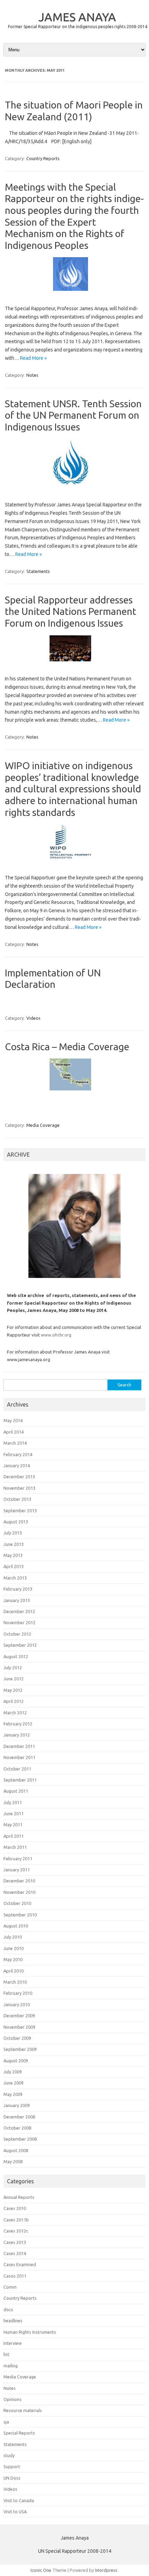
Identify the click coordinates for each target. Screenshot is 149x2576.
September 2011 (20, 1780)
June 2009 (14, 2083)
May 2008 (13, 2161)
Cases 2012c (16, 2231)
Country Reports (43, 158)
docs (8, 2309)
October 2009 (17, 2038)
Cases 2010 (15, 2208)
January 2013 (17, 1600)
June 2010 (14, 1948)
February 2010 (18, 1993)
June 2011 (14, 1813)
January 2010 (17, 2004)
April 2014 (14, 1432)
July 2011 (13, 1802)
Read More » (33, 358)
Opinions (12, 2399)
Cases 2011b (16, 2220)
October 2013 (17, 1499)
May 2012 (13, 1690)
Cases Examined (20, 2264)
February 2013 (18, 1589)
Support (12, 2466)
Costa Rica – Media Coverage (67, 1047)
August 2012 (16, 1656)
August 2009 (16, 2061)
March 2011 (15, 1847)
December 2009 (19, 2016)
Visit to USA (15, 2512)
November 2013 (19, 1488)
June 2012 (14, 1679)
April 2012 (14, 1701)
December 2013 (19, 1477)
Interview (13, 2343)
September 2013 (20, 1511)
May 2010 (13, 1959)
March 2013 (15, 1578)
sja (6, 2422)
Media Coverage (43, 1125)
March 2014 (15, 1443)
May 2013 (13, 1555)
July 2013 (13, 1533)
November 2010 (19, 1892)
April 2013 (14, 1566)
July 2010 (13, 1937)
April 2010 (14, 1971)
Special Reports (19, 2433)
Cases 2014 (15, 2253)
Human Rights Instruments (30, 2332)
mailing (11, 2366)
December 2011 (19, 1746)
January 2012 (17, 1735)
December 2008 (19, 2117)
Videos (33, 1018)
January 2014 (17, 1465)
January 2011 (17, 1870)
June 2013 (14, 1544)
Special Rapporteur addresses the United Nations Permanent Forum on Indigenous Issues (71, 611)
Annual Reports (19, 2197)
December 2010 (19, 1881)
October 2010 (17, 1903)
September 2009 (20, 2049)
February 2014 (18, 1454)
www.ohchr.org (56, 1335)
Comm (10, 2287)
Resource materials (23, 2410)
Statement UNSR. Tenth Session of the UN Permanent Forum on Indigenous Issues (73, 415)
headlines (13, 2321)
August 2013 (16, 1522)
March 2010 (15, 1982)
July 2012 (13, 1668)
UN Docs (12, 2478)
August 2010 (16, 1926)
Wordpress (106, 2570)
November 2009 (19, 2027)
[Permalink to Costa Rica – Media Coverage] (74, 1093)
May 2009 (13, 2094)
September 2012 (20, 1645)
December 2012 (19, 1611)
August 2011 (16, 1791)
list (6, 2354)
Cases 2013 (15, 2242)
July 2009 (13, 2072)
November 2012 (19, 1622)
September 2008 (20, 2139)
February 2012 (18, 1724)
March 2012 (15, 1713)
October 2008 (17, 2128)
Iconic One (41, 2570)
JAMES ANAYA (77, 17)
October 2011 (17, 1769)
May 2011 (13, 1825)
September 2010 (20, 1915)
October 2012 (17, 1634)
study (9, 2455)
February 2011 (18, 1859)
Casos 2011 (15, 2276)
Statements (38, 571)
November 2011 (19, 1757)
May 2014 (13, 1420)
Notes (32, 375)
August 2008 (16, 2150)
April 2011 (14, 1836)
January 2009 (17, 2105)
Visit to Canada (19, 2500)
